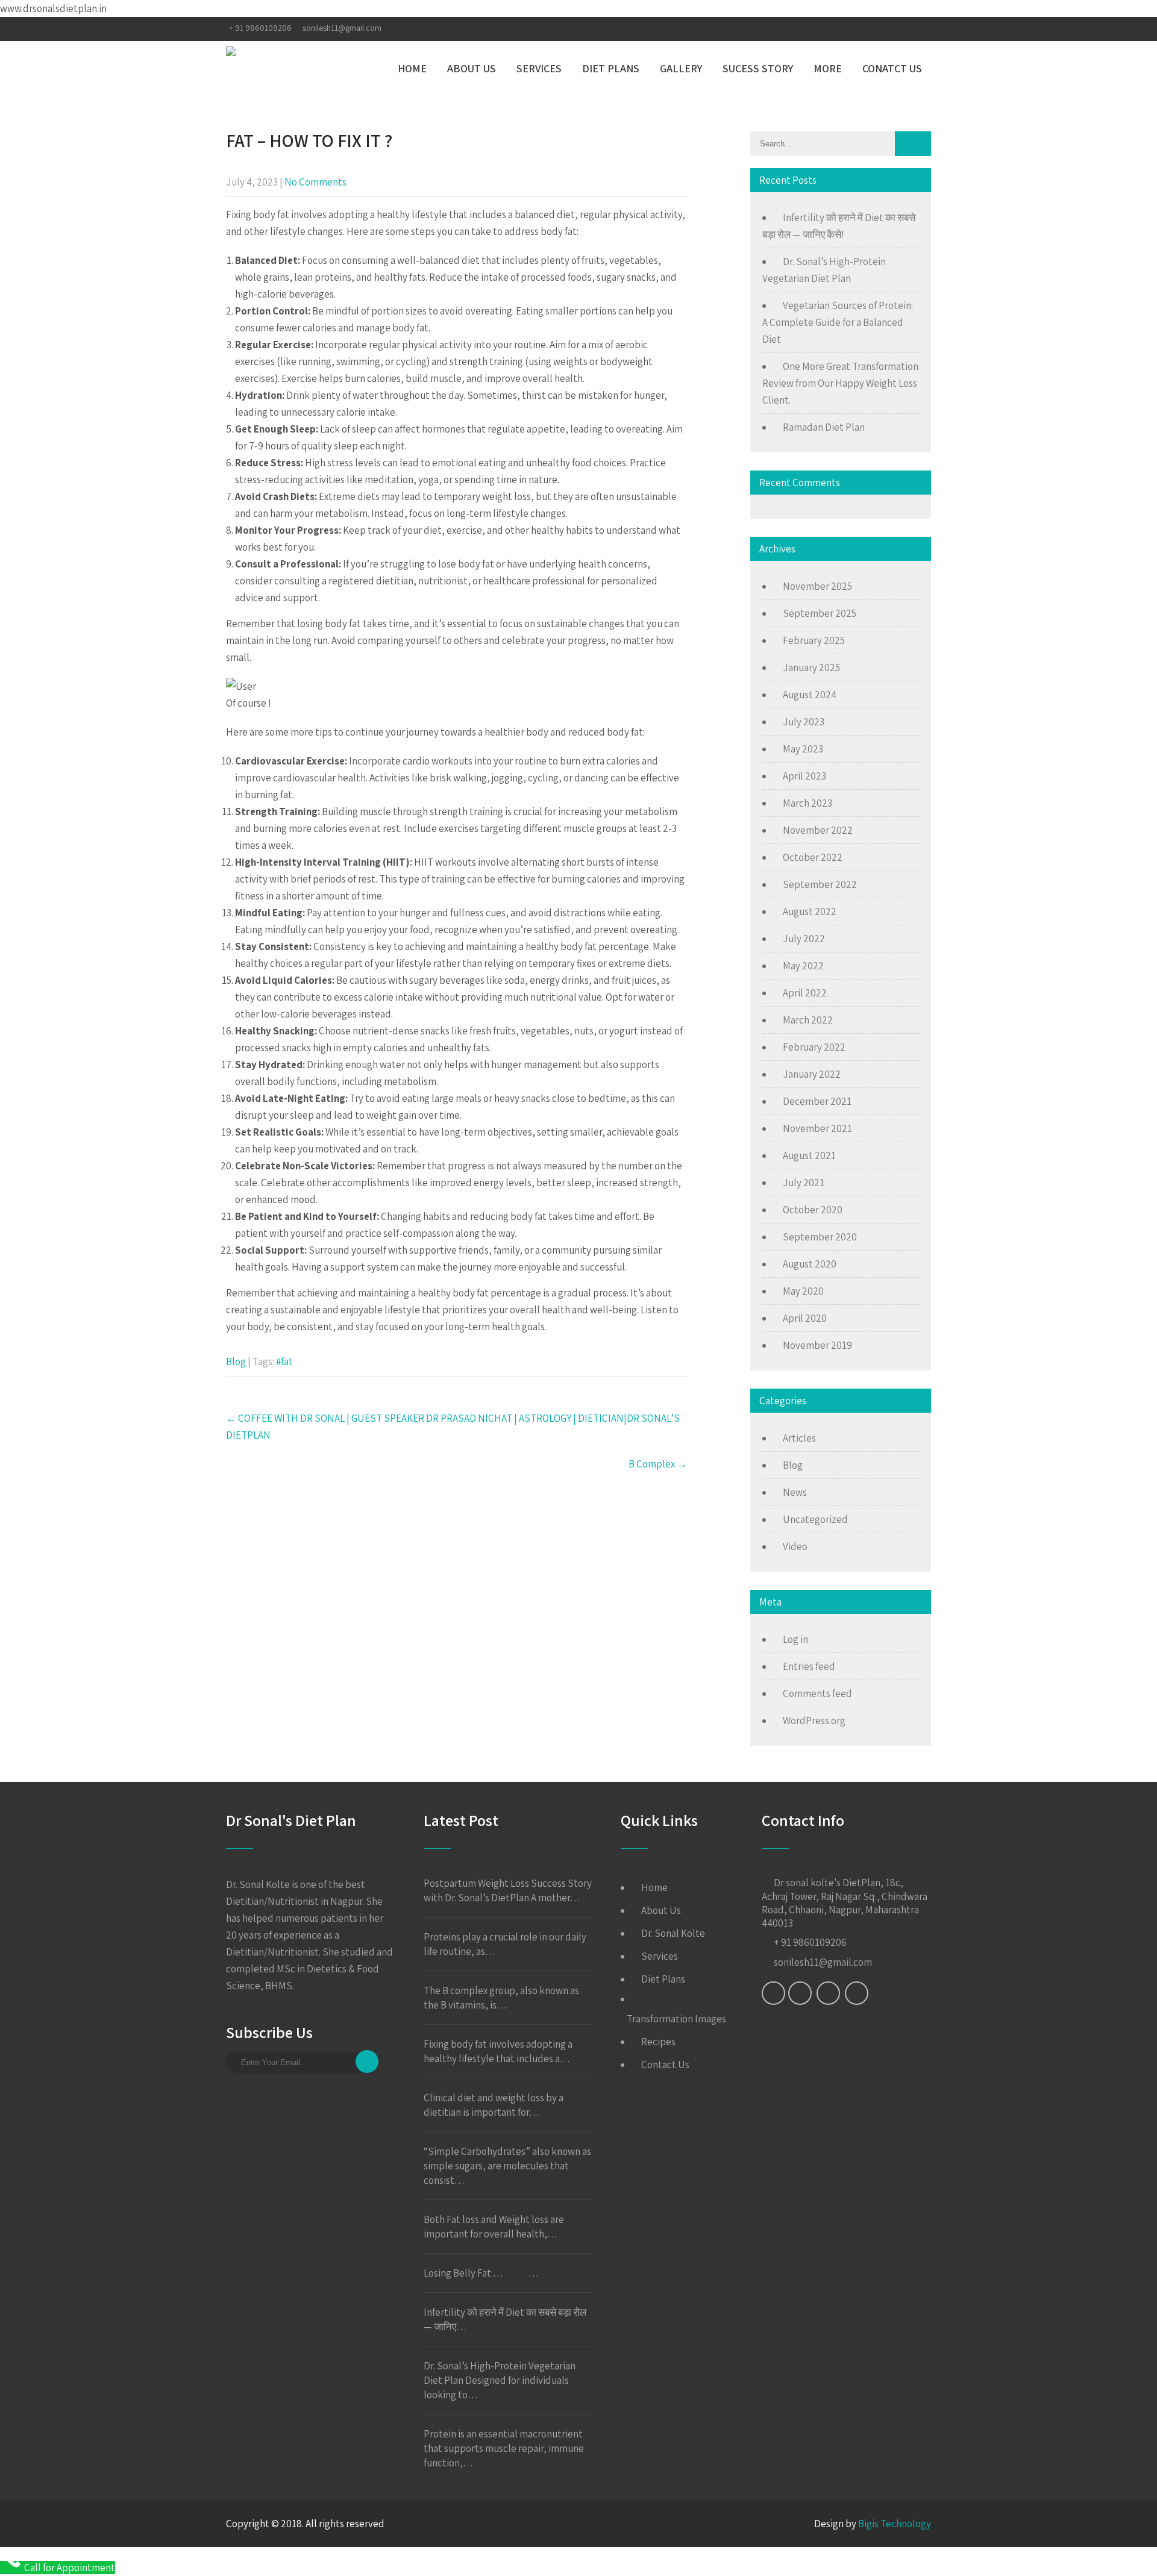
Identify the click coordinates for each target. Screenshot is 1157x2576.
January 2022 (812, 1074)
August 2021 (809, 1155)
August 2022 (810, 911)
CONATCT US (892, 68)
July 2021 (804, 1183)
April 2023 (804, 776)
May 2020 (803, 1291)
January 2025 (811, 667)
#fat (284, 1361)
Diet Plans (663, 1979)
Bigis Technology (895, 2524)
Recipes (658, 2042)
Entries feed (809, 1666)
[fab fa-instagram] (897, 29)
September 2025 (820, 613)
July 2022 (804, 939)
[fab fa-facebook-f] (851, 29)
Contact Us (665, 2065)
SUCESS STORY (758, 68)
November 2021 (817, 1128)
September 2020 (820, 1237)
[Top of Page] (1123, 2550)
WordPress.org (814, 1721)
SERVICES (539, 68)
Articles (799, 1438)
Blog (236, 1361)
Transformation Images (676, 2019)
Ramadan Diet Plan (824, 427)
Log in (795, 1639)
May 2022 (803, 966)
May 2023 (803, 749)
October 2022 (813, 857)
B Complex (658, 1464)
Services (660, 1956)
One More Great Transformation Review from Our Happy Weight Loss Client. (840, 383)
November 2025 (817, 586)
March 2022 (808, 1020)
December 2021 (817, 1101)
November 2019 (817, 1345)
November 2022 (818, 830)
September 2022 (820, 884)
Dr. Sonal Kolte (673, 1933)
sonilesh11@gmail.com (342, 28)
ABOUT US (472, 68)
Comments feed (817, 1693)
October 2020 (813, 1210)
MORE (828, 68)
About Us (661, 1910)
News (795, 1492)
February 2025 (814, 640)
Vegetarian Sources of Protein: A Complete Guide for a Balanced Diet (838, 322)
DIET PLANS (611, 68)
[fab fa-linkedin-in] (873, 29)
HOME (412, 68)
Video (795, 1546)
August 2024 (810, 695)
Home (654, 1887)
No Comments (315, 182)
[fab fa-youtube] (920, 29)
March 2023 (807, 803)
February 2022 (814, 1047)
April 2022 (805, 993)
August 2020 (810, 1264)
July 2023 (804, 722)
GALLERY (681, 68)
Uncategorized (815, 1519)
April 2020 (805, 1318)
